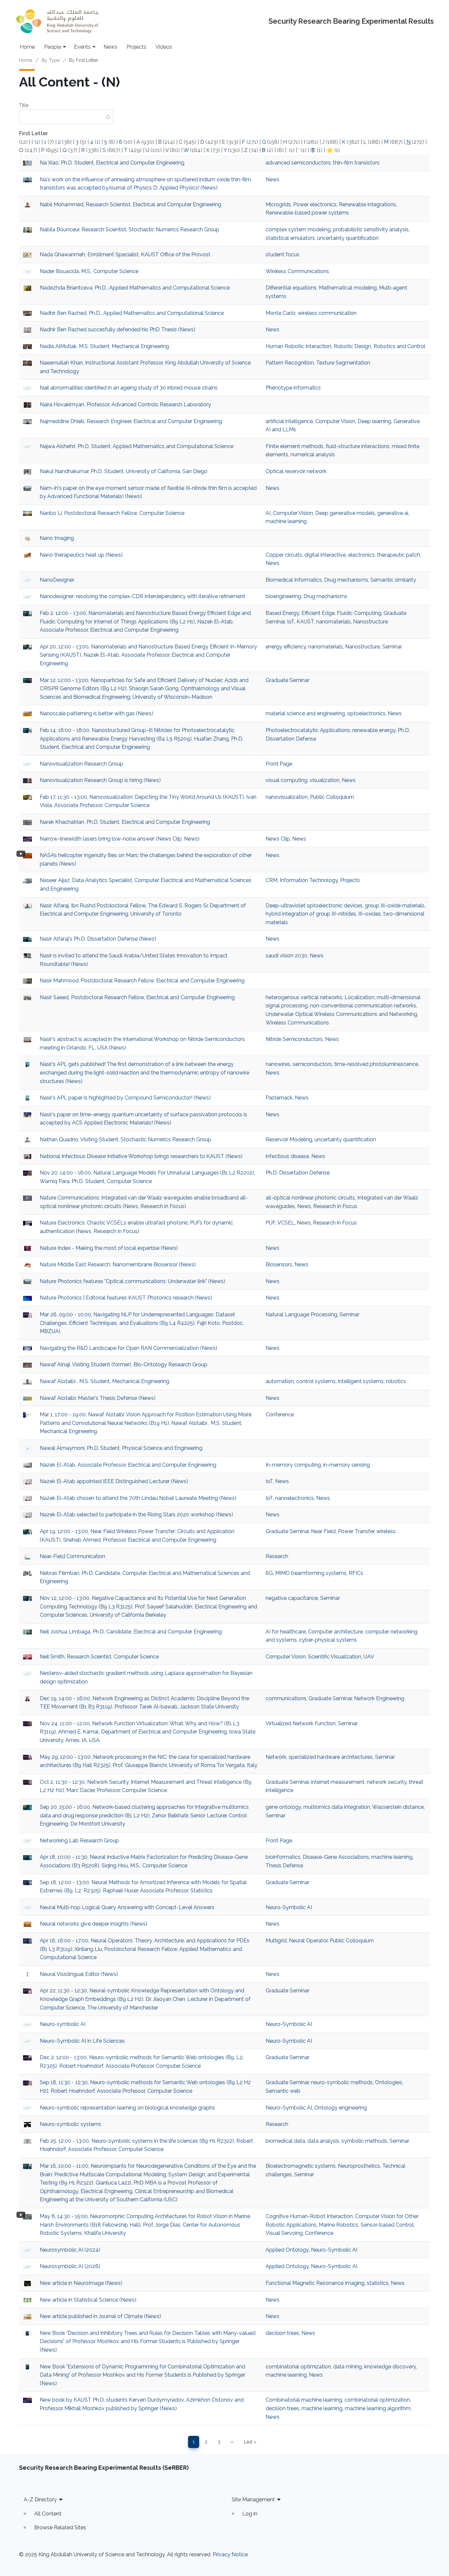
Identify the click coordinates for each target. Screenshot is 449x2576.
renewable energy (374, 730)
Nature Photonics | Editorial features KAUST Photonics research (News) (126, 1298)
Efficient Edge (318, 613)
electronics (361, 555)
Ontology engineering (341, 2108)
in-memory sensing (346, 1465)
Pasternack (279, 1098)
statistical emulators (290, 238)
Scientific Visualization (335, 1657)
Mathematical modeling (348, 288)
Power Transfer (356, 1531)
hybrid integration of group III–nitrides (311, 914)
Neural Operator (308, 1941)
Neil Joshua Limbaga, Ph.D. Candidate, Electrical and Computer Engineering (131, 1632)
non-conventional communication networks (363, 1006)
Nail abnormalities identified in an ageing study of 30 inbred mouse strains (129, 388)
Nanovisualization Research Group (82, 764)
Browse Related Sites (60, 2527)
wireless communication (327, 313)
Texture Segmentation (343, 363)
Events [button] (82, 47)
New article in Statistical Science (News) (88, 2300)
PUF (271, 1223)
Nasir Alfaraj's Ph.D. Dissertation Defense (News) (98, 939)
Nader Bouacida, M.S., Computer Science (89, 271)
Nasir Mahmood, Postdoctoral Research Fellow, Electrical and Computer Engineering (142, 981)
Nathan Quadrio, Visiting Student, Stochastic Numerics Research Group (126, 1139)
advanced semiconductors (298, 163)
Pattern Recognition (290, 363)
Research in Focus (335, 1206)
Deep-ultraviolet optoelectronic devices (314, 906)
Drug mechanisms (346, 580)
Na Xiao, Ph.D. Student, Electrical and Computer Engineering (112, 163)
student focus (283, 254)
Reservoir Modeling (289, 1139)
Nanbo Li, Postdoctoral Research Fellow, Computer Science (112, 513)
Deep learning (374, 421)
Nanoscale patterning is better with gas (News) (96, 713)
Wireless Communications (297, 271)
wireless (386, 1531)
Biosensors (279, 1264)
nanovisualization (287, 797)
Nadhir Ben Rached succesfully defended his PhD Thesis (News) (118, 329)
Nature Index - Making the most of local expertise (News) (109, 1248)
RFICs (356, 1573)
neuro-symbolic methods (342, 2082)
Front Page (279, 764)
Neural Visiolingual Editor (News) (79, 1974)
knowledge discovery (390, 2367)
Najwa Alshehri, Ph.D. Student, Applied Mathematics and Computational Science (137, 446)
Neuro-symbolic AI (63, 2024)
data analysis (323, 2141)
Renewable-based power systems (307, 213)
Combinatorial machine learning (304, 2400)
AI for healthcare (286, 1632)
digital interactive (325, 555)
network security (387, 1782)
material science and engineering (305, 713)
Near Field (323, 1531)
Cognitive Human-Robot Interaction (309, 2216)
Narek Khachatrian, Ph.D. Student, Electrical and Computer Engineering (125, 822)
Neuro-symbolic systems (71, 2124)
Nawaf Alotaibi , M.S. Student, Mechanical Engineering (105, 1381)
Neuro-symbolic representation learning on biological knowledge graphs (127, 2108)
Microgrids (278, 204)
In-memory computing (293, 1465)
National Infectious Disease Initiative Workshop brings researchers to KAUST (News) (141, 1156)
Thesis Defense (284, 1866)
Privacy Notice (230, 2554)
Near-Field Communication (72, 1556)
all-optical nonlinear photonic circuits (310, 1198)
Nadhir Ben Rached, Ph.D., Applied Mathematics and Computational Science (132, 313)
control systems (316, 1381)
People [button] (53, 47)
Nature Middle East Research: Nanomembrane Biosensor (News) (118, 1264)
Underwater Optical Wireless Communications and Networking (341, 1014)
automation (280, 1381)
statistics (378, 2283)
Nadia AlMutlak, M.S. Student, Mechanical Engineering (104, 346)
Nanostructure (370, 622)
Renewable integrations (367, 204)
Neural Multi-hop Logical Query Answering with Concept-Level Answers (127, 1907)
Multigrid (276, 1941)
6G (269, 1573)
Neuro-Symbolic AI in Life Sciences (82, 2041)
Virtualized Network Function (301, 1723)
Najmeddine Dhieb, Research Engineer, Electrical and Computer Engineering (131, 421)
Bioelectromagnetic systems (301, 2166)
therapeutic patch (399, 555)
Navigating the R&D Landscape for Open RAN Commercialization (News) (129, 1348)
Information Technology (309, 880)
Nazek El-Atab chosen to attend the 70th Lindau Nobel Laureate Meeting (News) (138, 1498)
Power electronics (315, 204)
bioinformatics (283, 1857)
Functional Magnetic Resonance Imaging (315, 2283)
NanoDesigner (57, 580)
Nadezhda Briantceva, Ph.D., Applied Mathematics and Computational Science (135, 288)
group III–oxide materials (395, 906)
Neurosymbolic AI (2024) (70, 2250)
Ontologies (389, 2082)
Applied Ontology (287, 2250)
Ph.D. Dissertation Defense (298, 1173)
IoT (291, 622)
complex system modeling (298, 229)
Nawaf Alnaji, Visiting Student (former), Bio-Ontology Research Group (124, 1364)
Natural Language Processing (301, 1314)
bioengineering (283, 596)
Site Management (253, 2500)
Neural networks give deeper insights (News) (94, 1924)
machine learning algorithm (378, 2408)
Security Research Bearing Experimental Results (351, 21)
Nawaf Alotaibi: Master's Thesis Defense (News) (98, 1398)
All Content (48, 2514)
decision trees (282, 2333)
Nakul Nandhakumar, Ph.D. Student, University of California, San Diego (124, 471)
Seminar (392, 647)
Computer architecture (335, 1632)
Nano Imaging (57, 538)
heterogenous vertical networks (304, 997)
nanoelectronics (295, 1498)
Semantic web (283, 2091)
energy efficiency (286, 647)
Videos (164, 47)
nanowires (278, 1064)
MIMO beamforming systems (311, 1573)
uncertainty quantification (348, 238)
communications (286, 1698)
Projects (136, 47)
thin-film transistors (356, 163)
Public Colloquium (332, 797)
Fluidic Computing (359, 613)
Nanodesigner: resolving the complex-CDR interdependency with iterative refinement (142, 596)
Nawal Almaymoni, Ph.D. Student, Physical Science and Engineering (121, 1448)
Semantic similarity (393, 580)
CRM (272, 880)
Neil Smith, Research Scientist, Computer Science (99, 1657)
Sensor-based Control (387, 2225)
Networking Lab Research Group (79, 1841)
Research (277, 1556)
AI (268, 513)
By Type (51, 60)
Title (24, 105)
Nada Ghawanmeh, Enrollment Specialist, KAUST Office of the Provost (125, 254)
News (110, 47)
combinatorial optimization (298, 2367)
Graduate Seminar (287, 680)
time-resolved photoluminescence (376, 1064)
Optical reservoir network (296, 471)
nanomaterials (333, 622)
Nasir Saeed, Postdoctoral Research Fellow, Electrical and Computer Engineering (137, 997)
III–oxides (370, 914)
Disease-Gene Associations (336, 1857)
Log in (250, 2514)
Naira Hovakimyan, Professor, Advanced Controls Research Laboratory (125, 404)
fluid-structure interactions (358, 446)
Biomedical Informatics (294, 580)
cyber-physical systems (328, 1640)
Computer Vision (335, 421)
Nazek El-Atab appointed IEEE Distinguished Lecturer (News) (114, 1481)
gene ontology (283, 1807)
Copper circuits (284, 555)
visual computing (286, 780)
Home (27, 47)
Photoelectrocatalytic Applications (308, 730)
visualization (325, 780)
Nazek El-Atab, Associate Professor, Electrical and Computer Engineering (128, 1465)
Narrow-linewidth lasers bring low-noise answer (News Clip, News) (120, 839)
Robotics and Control (399, 346)
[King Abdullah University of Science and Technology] (57, 21)
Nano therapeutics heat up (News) (81, 555)
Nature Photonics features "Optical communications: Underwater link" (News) (132, 1281)
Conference (280, 1414)
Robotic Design (352, 346)
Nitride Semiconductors (294, 1039)
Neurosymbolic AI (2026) (70, 2266)
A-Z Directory (40, 2500)
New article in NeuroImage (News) (81, 2283)
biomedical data (285, 2141)
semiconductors (312, 1064)
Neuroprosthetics (359, 2166)
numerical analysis (313, 455)
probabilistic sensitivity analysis (371, 229)
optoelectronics (366, 713)
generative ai (393, 513)
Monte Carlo (281, 313)
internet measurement (338, 1782)
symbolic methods (364, 2141)
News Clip (278, 839)
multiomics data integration (337, 1807)
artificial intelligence (289, 421)
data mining (348, 2367)
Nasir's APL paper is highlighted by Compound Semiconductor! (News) (125, 1098)
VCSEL (286, 1223)
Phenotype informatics (293, 388)
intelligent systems (361, 1381)
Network (276, 1757)
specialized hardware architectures (331, 1757)
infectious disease (287, 1156)
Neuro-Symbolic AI (289, 1907)
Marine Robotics (339, 2225)
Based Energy (282, 613)
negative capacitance (292, 1598)
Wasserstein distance (398, 1807)
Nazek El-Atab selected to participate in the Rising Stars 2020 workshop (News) (136, 1515)
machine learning (286, 521)
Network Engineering (379, 1698)
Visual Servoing (284, 2233)
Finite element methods (295, 446)
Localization (359, 997)
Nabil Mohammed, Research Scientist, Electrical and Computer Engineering (130, 204)
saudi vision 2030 (286, 956)
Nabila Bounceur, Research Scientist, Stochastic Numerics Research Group (130, 229)
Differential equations (291, 288)
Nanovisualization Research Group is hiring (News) (100, 780)
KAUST (305, 622)
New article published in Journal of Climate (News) (100, 2316)
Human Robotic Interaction (298, 346)
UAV (369, 1657)
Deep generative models (345, 513)
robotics (396, 1381)
